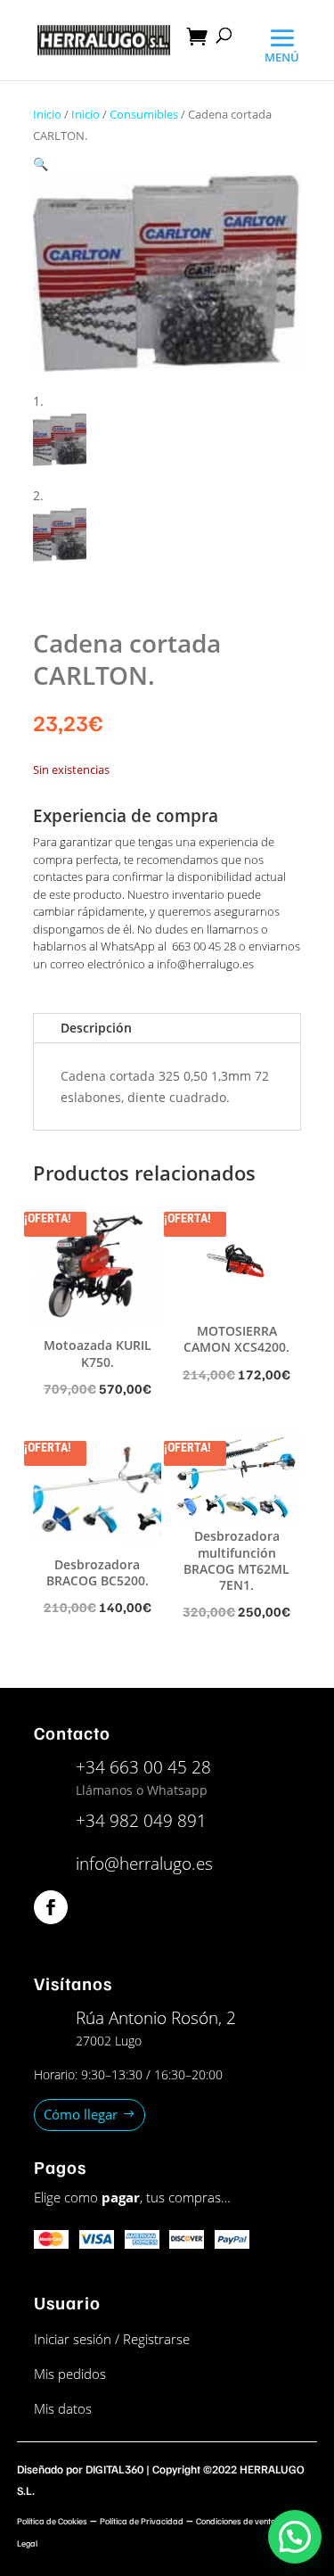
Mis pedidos (70, 2374)
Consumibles (144, 114)
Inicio (47, 114)
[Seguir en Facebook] (51, 1907)
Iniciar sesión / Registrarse (112, 2339)
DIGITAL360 (114, 2469)
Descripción (96, 1028)
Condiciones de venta (236, 2521)
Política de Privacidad (142, 2521)
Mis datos (63, 2408)
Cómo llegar (81, 2114)
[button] (41, 164)
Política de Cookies (52, 2521)
